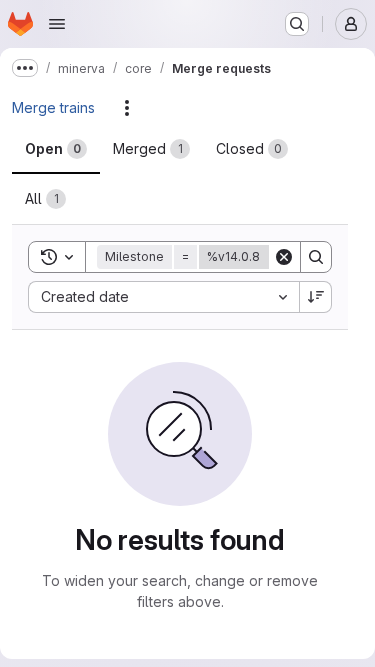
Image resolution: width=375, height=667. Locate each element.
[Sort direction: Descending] (316, 297)
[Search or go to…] (297, 24)
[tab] (56, 149)
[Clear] (284, 257)
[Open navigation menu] (57, 24)
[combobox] (163, 297)
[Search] (316, 257)
